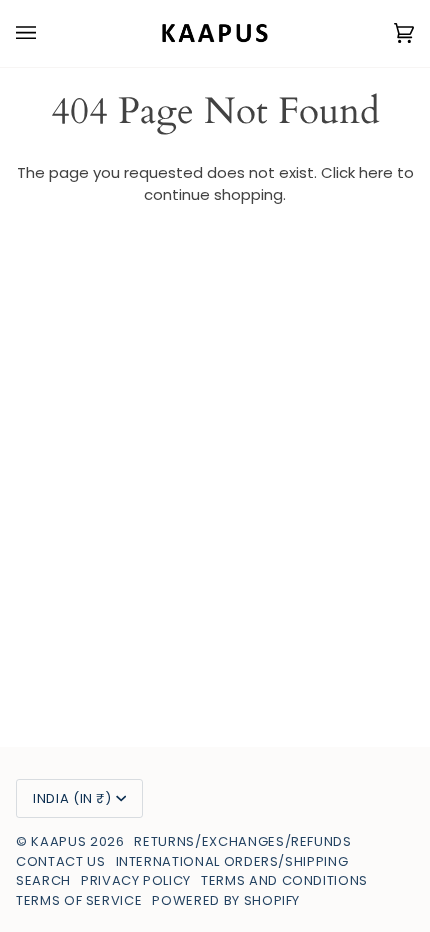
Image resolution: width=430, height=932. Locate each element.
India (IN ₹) (72, 798)
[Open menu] (46, 33)
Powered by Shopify (226, 900)
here (376, 172)
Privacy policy (136, 880)
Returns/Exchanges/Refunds (242, 841)
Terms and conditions (284, 880)
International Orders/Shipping (232, 861)
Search (43, 880)
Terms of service (79, 900)
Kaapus (60, 841)
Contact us (61, 861)
